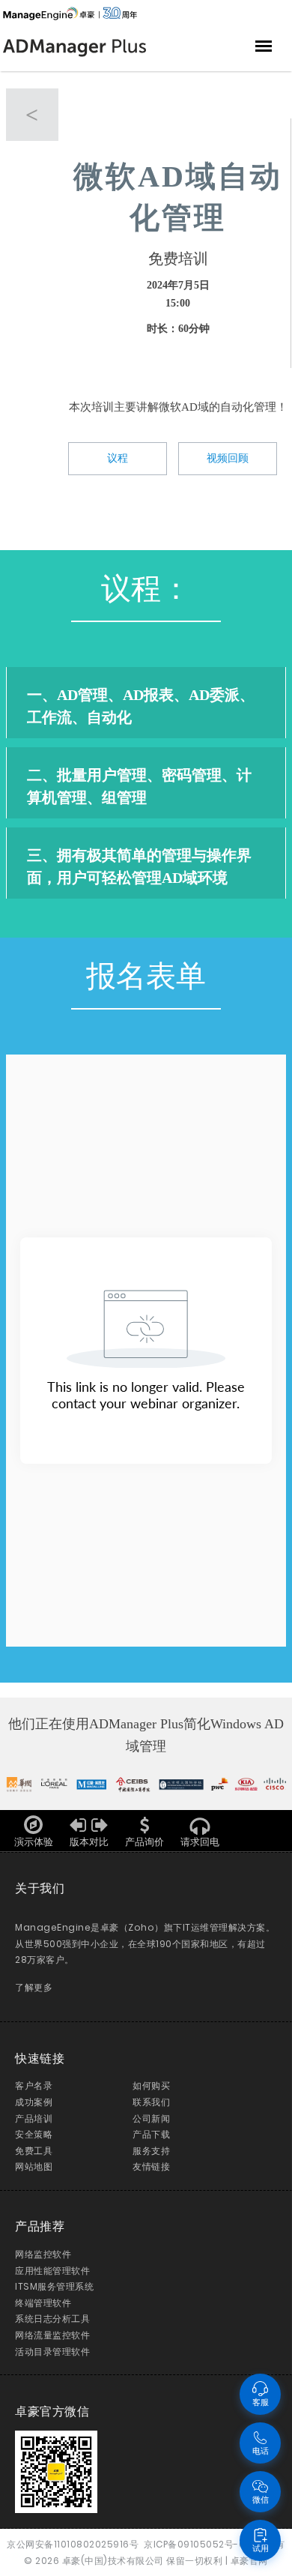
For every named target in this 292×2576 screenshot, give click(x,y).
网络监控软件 (43, 2254)
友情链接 (151, 2166)
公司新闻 (151, 2118)
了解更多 (34, 1987)
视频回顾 (228, 458)
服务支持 (151, 2151)
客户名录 (34, 2085)
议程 (118, 458)
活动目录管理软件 (52, 2352)
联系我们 (151, 2102)
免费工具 (34, 2151)
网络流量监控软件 (52, 2335)
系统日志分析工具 (52, 2319)
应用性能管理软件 (52, 2271)
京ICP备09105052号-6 (194, 2544)
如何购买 (151, 2085)
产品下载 (151, 2134)
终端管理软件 (43, 2303)
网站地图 (34, 2166)
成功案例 (34, 2102)
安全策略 (34, 2134)
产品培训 (34, 2118)
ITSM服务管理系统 (54, 2286)
